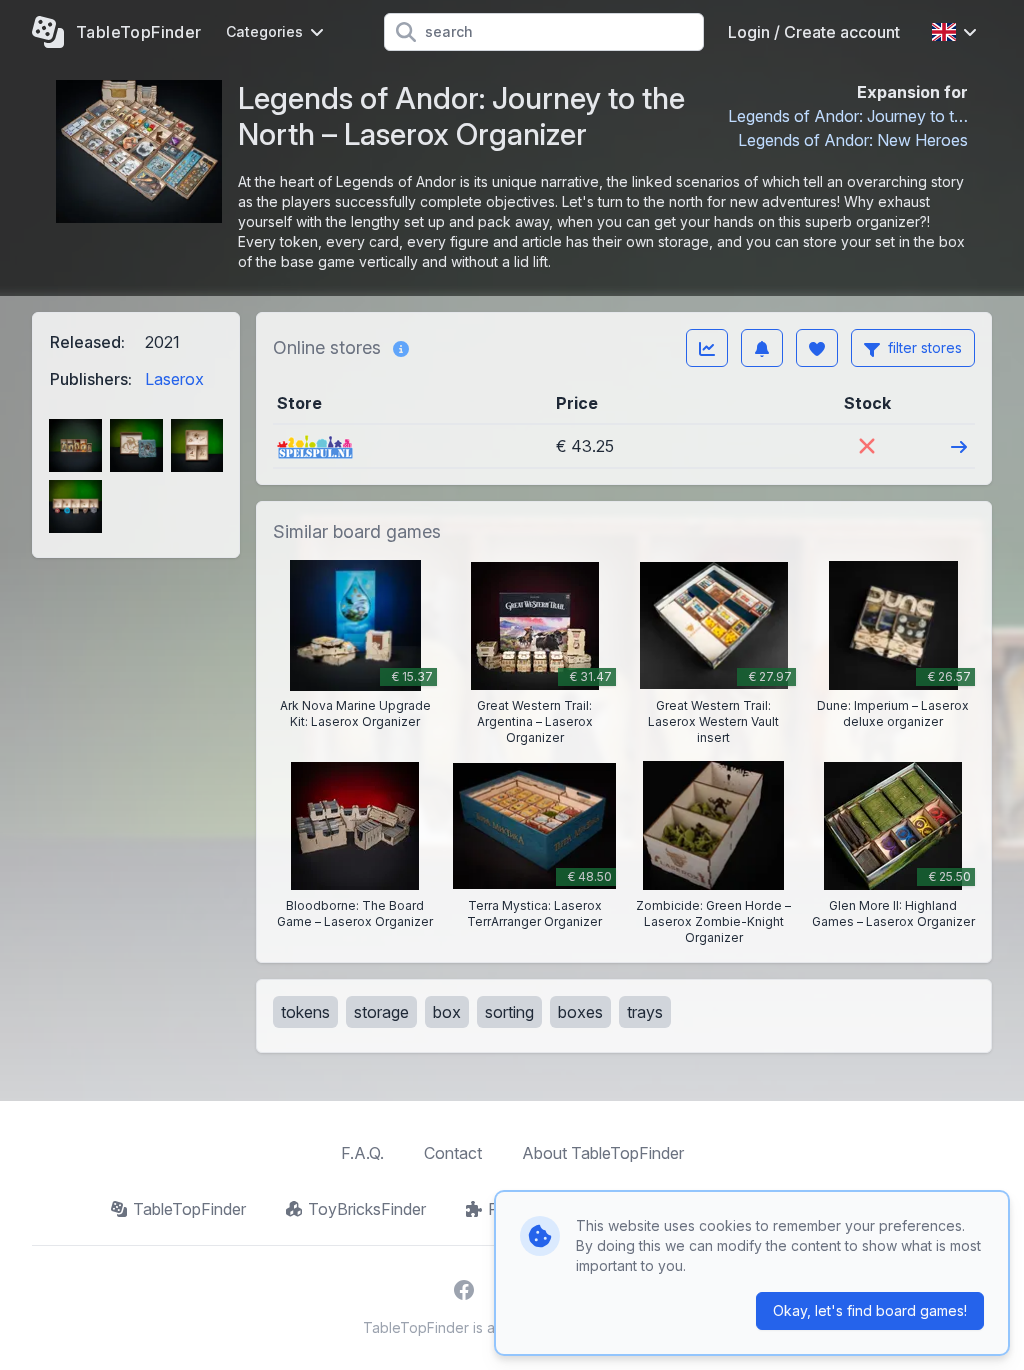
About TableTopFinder (603, 1153)
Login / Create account (814, 32)
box (447, 1012)
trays (645, 1012)
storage (381, 1012)
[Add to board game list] (817, 348)
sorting (509, 1012)
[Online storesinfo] (401, 348)
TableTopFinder (189, 1209)
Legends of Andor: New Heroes (853, 140)
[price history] (707, 348)
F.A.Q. (362, 1153)
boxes (580, 1012)
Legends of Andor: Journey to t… (848, 116)
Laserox (174, 379)
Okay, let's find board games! (870, 1310)
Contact (453, 1153)
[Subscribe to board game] (762, 348)
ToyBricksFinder (367, 1209)
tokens (305, 1012)
